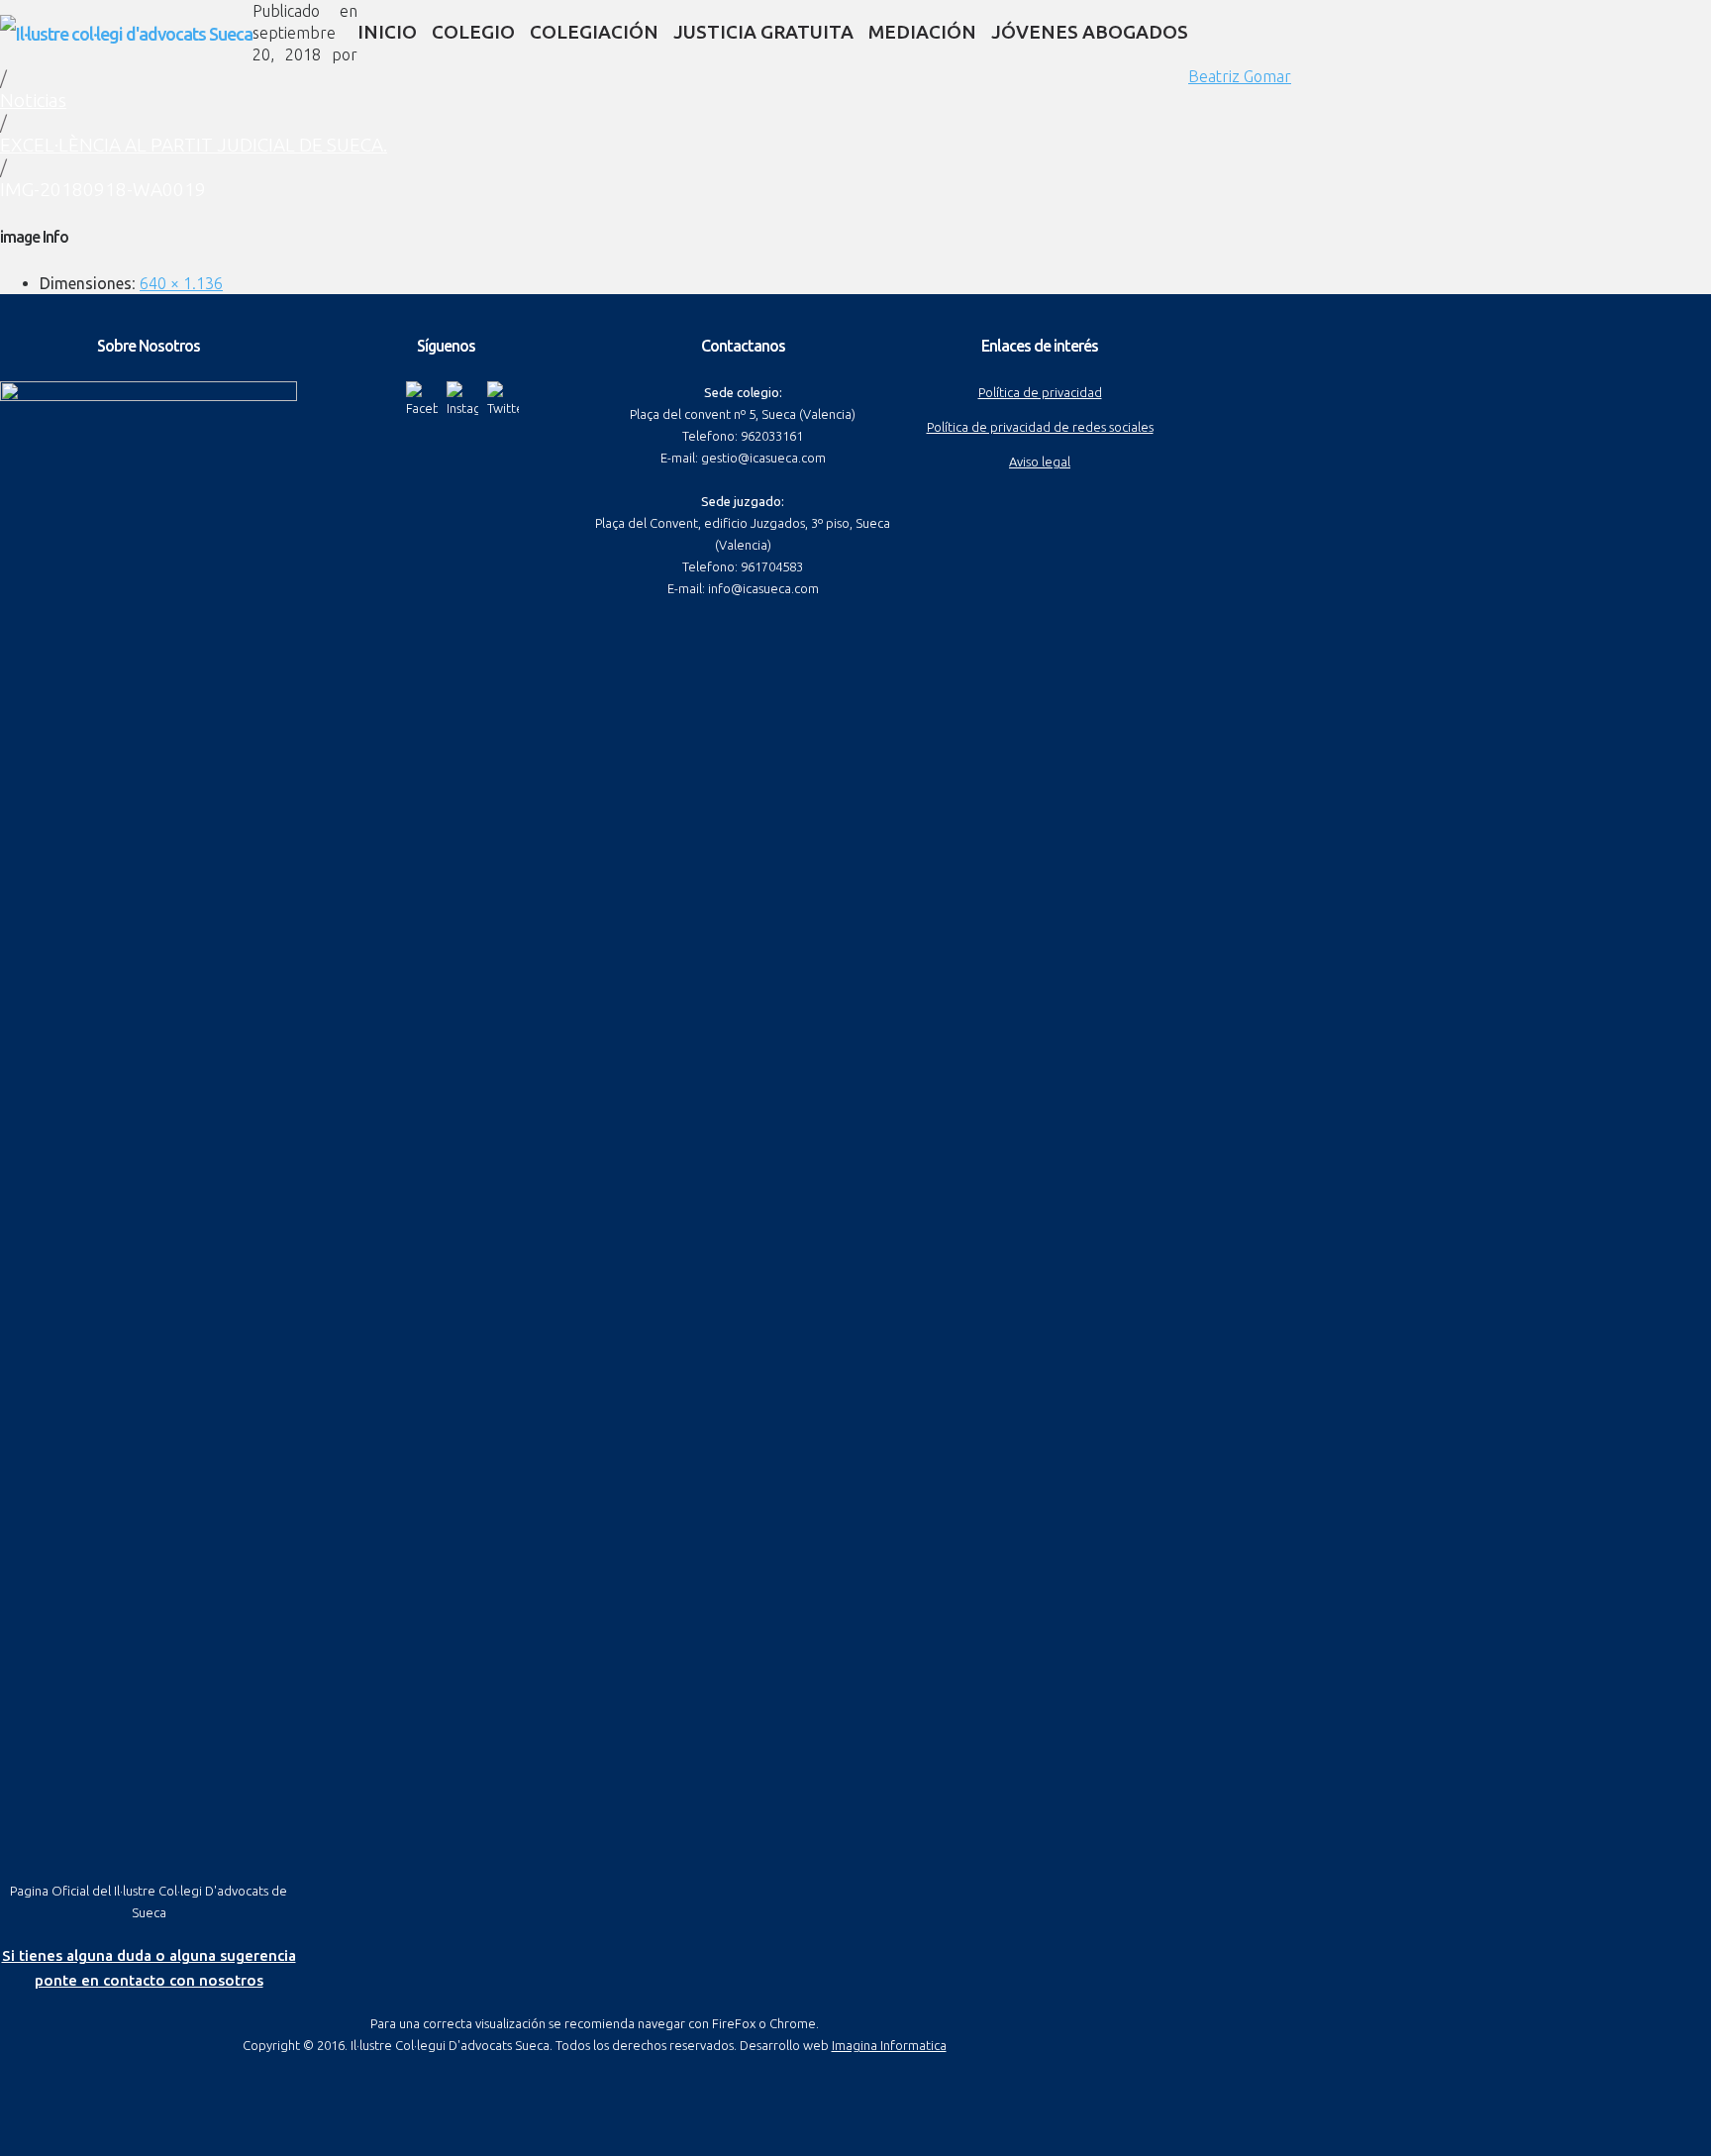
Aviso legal (1040, 462)
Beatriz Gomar (1240, 76)
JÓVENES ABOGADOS (1090, 32)
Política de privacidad (1040, 392)
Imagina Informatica (889, 2045)
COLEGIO (473, 32)
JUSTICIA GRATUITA (763, 32)
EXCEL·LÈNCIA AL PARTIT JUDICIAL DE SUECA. (194, 145)
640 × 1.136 (181, 283)
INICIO (387, 32)
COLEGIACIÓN (594, 32)
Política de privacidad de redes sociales (1040, 427)
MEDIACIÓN (922, 32)
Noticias (33, 100)
